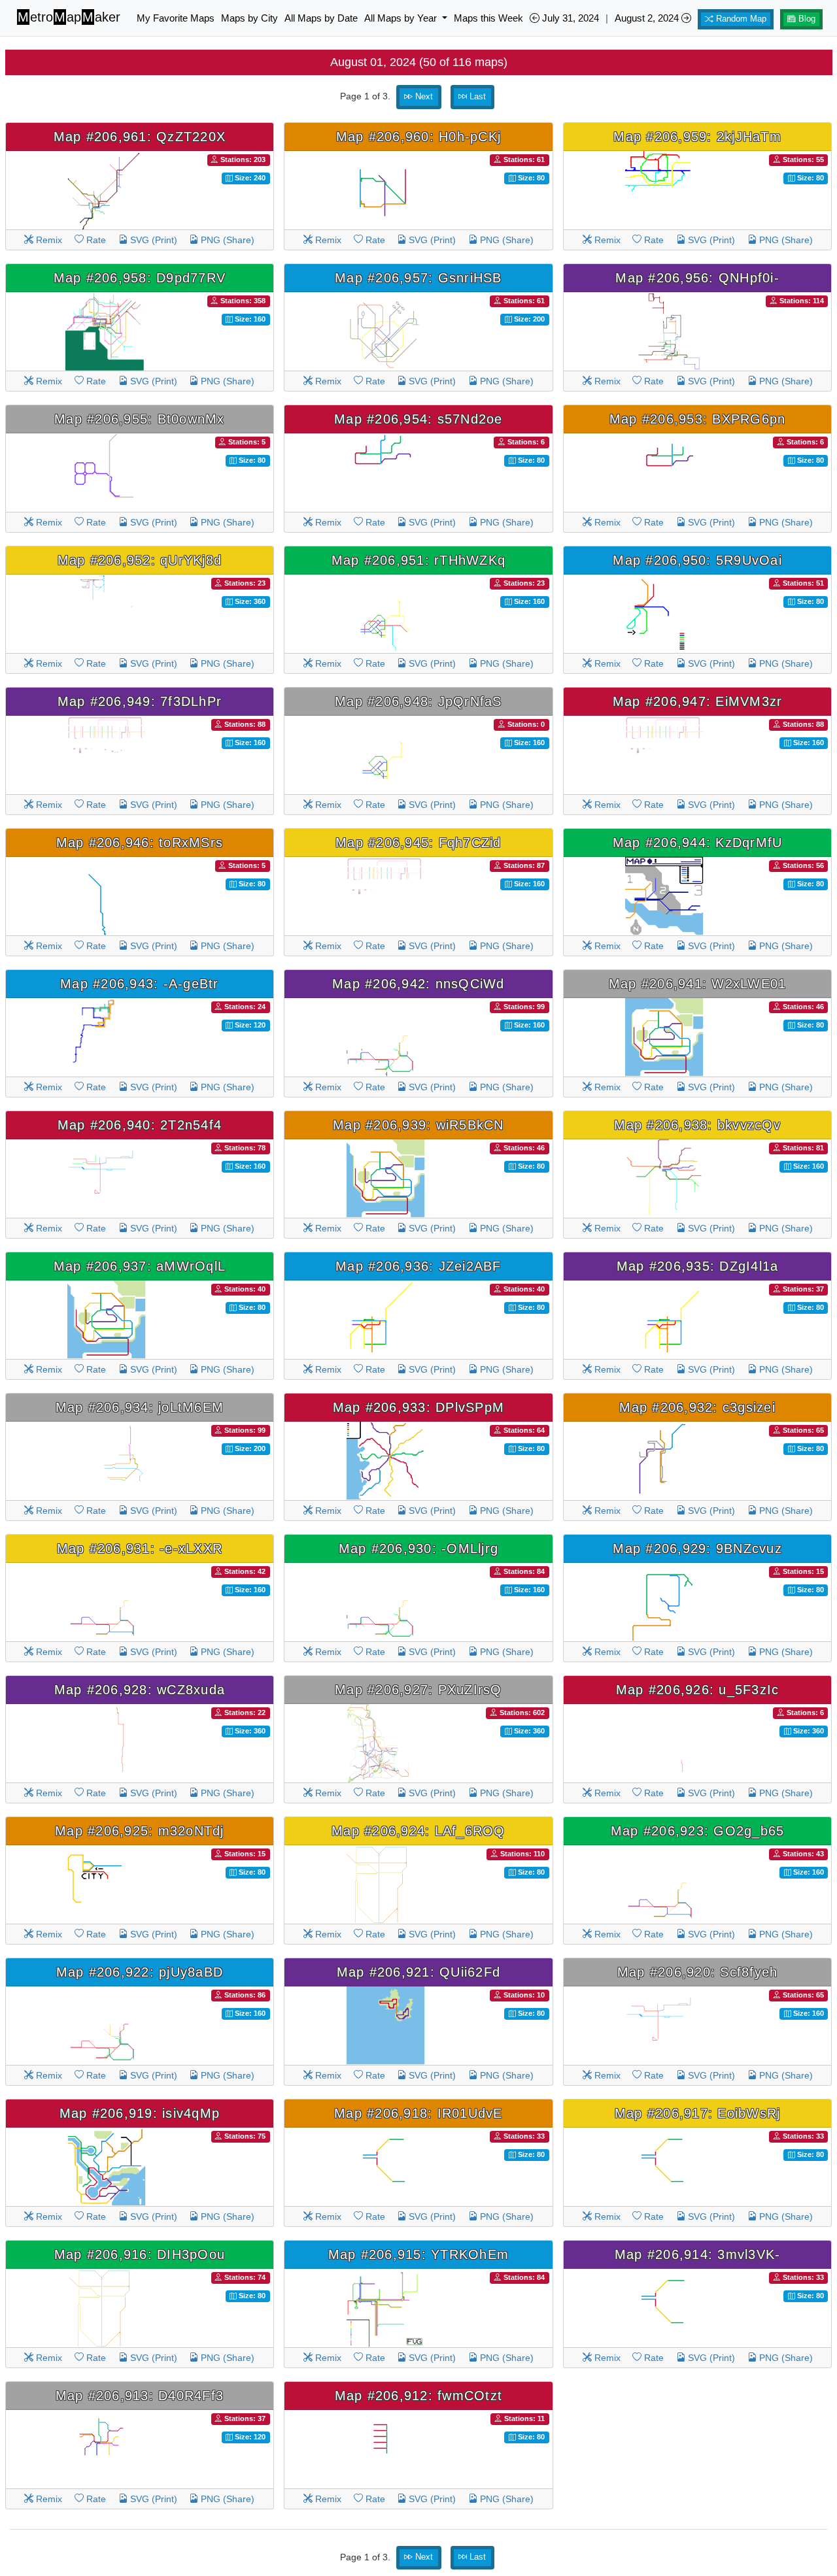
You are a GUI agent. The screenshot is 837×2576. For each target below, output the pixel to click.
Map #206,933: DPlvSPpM (419, 1407)
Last (476, 97)
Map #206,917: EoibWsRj (698, 2113)
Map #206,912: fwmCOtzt (419, 2396)
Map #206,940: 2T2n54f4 (140, 1125)
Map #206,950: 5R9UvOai (697, 560)
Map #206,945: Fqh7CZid (418, 843)
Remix (48, 240)
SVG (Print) (152, 240)
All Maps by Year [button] (402, 18)
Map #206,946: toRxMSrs (140, 843)
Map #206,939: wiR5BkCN (418, 1125)
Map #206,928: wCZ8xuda (140, 1690)
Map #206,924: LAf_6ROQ (418, 1831)
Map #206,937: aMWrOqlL (140, 1266)
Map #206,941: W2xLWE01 (698, 984)
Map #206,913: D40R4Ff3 (140, 2396)
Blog (806, 19)
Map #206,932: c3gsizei (697, 1407)
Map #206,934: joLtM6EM (140, 1407)
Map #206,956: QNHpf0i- (697, 278)
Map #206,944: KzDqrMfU (698, 843)
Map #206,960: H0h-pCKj (419, 137)
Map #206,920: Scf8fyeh (698, 1972)
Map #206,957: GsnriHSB (418, 278)
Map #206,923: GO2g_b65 (698, 1831)
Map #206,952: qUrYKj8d (140, 560)
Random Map (740, 19)
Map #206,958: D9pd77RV (140, 278)
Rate (95, 240)
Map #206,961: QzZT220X (140, 137)
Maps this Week (488, 18)
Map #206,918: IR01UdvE (418, 2113)
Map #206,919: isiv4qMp (140, 2113)
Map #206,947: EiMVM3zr (698, 701)
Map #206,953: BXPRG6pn (698, 419)
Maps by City (249, 18)
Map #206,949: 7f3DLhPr (140, 701)
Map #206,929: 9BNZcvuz (697, 1548)
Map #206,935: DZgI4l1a (698, 1266)
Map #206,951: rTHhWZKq (419, 560)
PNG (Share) (226, 240)
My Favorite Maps (176, 18)
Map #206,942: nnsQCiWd (418, 984)
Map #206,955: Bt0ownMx (140, 419)
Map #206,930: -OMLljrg (419, 1548)
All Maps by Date (321, 18)
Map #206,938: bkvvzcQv (697, 1125)
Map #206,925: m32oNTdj (140, 1831)
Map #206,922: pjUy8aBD (140, 1972)
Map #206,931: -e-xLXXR (140, 1548)
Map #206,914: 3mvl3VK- (698, 2254)
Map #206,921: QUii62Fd (419, 1972)
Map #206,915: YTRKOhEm (419, 2254)
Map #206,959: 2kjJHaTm (697, 137)
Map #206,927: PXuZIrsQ (418, 1690)
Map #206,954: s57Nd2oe (418, 419)
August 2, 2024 (648, 18)
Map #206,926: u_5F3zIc (698, 1690)
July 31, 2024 (569, 18)
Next (423, 97)
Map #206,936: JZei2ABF (418, 1266)
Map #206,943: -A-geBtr (140, 984)
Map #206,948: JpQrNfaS (418, 701)
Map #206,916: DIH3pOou (140, 2254)
